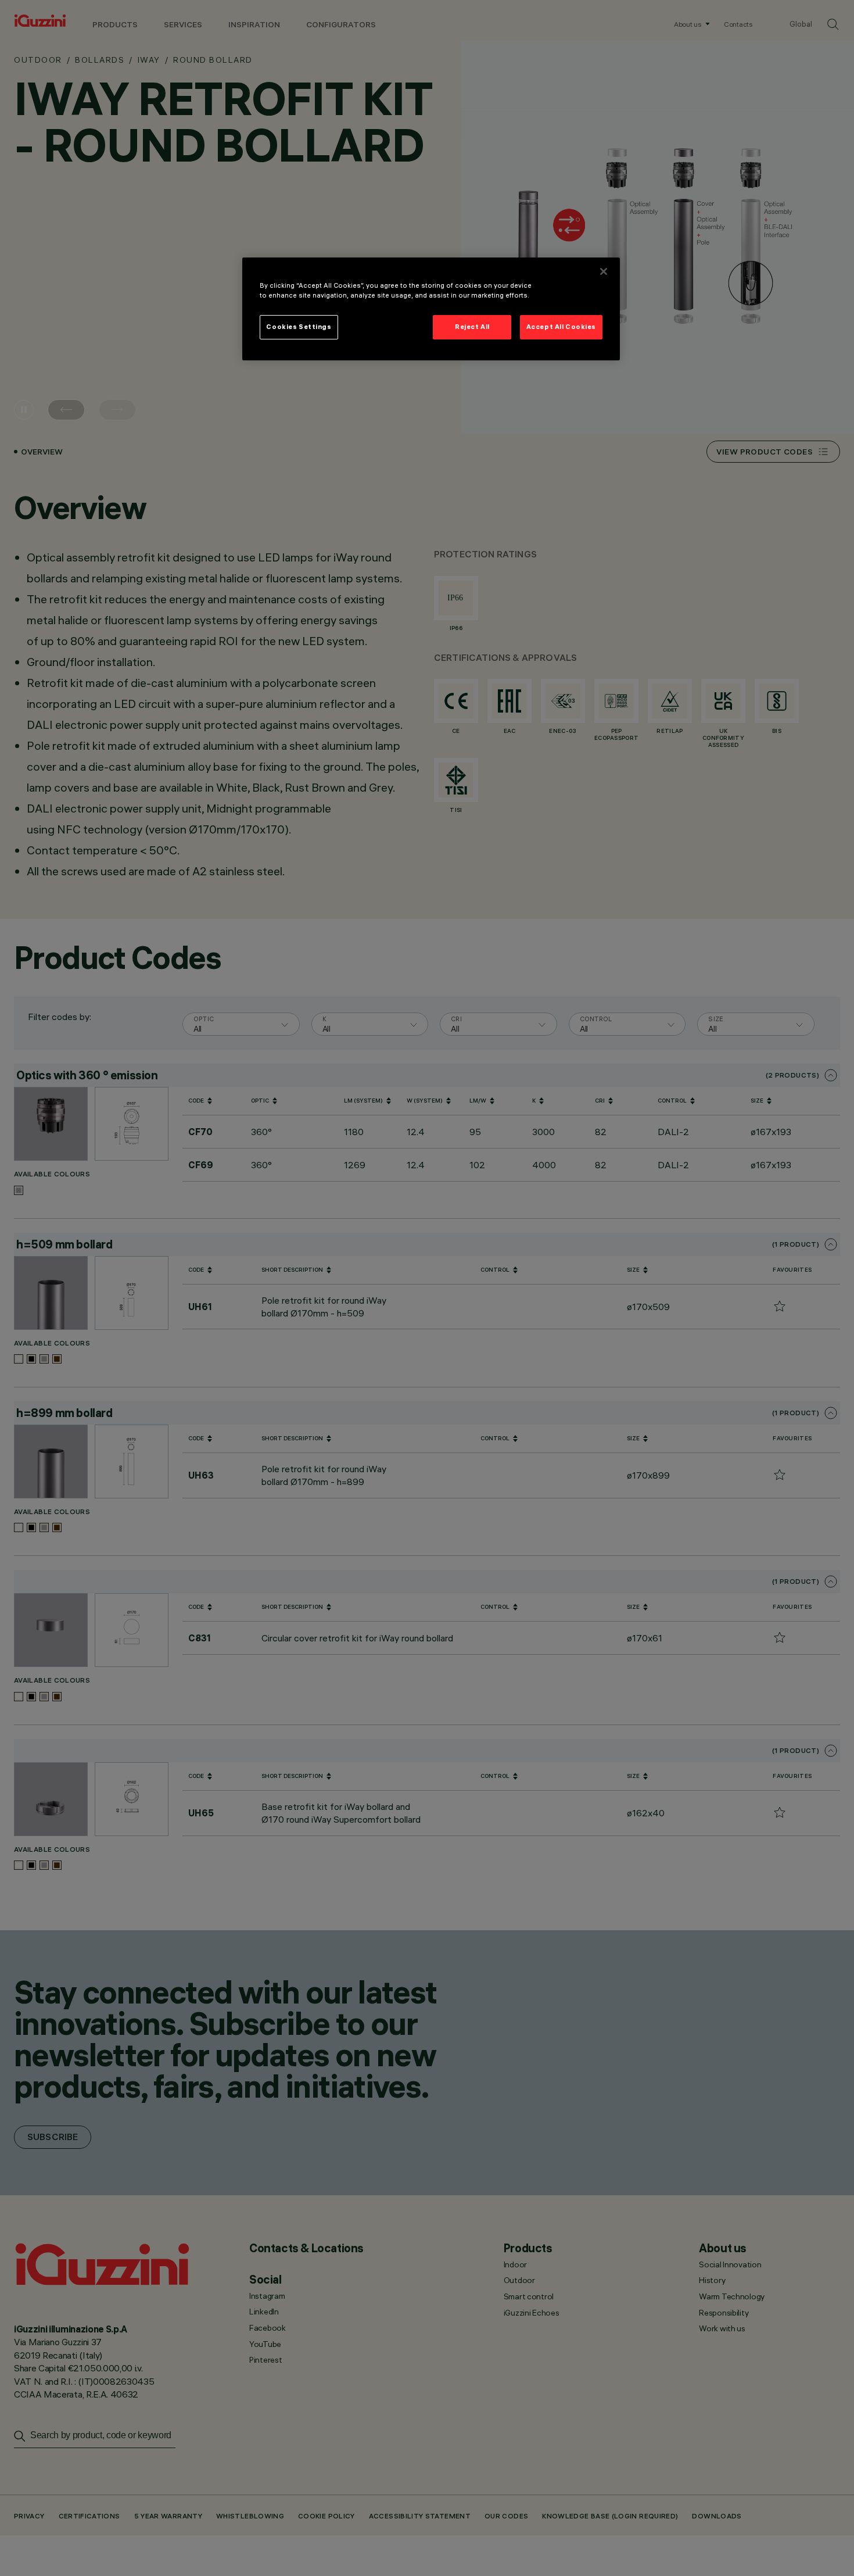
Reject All (472, 327)
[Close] (604, 271)
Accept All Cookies (561, 327)
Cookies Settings (299, 327)
